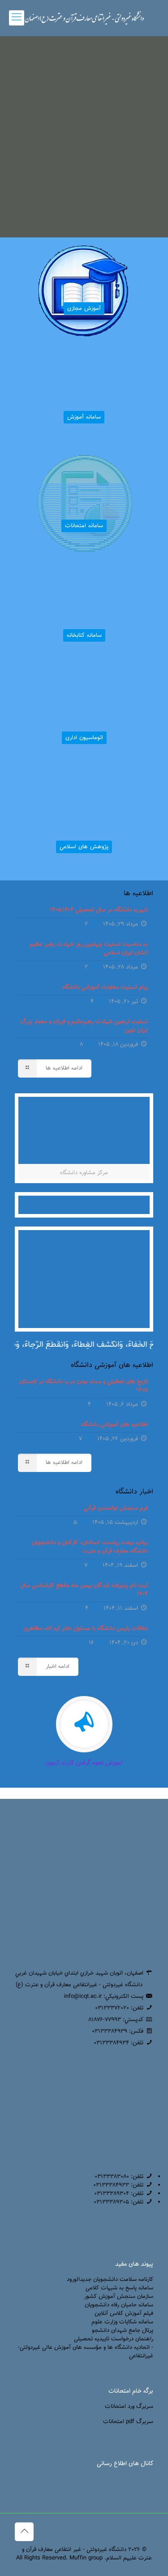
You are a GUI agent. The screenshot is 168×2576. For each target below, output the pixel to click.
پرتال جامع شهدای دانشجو (123, 2331)
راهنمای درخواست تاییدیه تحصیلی (114, 2339)
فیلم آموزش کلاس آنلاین (124, 2314)
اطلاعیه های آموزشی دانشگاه (114, 1425)
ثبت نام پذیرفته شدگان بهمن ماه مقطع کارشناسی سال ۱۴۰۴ (84, 1590)
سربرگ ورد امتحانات (129, 2407)
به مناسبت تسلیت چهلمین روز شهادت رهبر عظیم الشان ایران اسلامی (89, 949)
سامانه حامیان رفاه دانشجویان (119, 2305)
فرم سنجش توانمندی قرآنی (116, 1508)
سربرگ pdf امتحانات (128, 2422)
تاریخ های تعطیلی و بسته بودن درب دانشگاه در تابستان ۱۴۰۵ (84, 1386)
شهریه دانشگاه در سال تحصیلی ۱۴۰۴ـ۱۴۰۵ (99, 910)
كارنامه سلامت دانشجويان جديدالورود (110, 2280)
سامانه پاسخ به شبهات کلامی (119, 2288)
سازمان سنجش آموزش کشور (119, 2297)
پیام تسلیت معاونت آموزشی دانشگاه (105, 987)
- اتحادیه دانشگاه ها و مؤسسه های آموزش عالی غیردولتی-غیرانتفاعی (86, 2352)
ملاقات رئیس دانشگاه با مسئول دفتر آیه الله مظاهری (86, 1629)
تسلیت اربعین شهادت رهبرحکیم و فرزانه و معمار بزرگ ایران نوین (84, 1026)
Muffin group (86, 2558)
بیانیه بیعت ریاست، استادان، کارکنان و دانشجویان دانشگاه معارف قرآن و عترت (90, 1547)
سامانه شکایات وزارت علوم (122, 2322)
